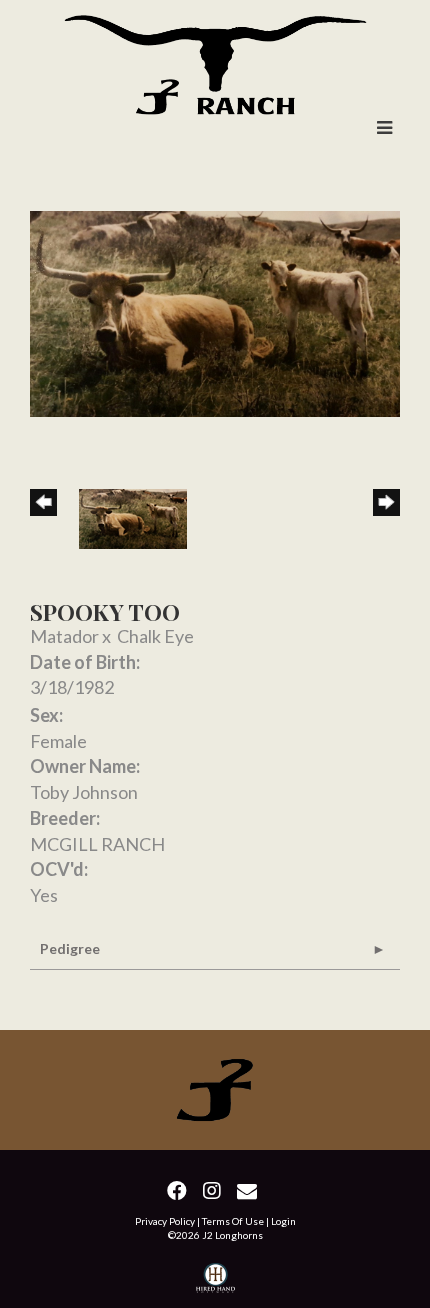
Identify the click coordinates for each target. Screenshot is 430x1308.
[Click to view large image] (215, 311)
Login (283, 1221)
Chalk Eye (155, 636)
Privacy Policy (165, 1221)
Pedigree (70, 948)
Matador (64, 636)
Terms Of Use (233, 1221)
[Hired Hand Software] (215, 1280)
